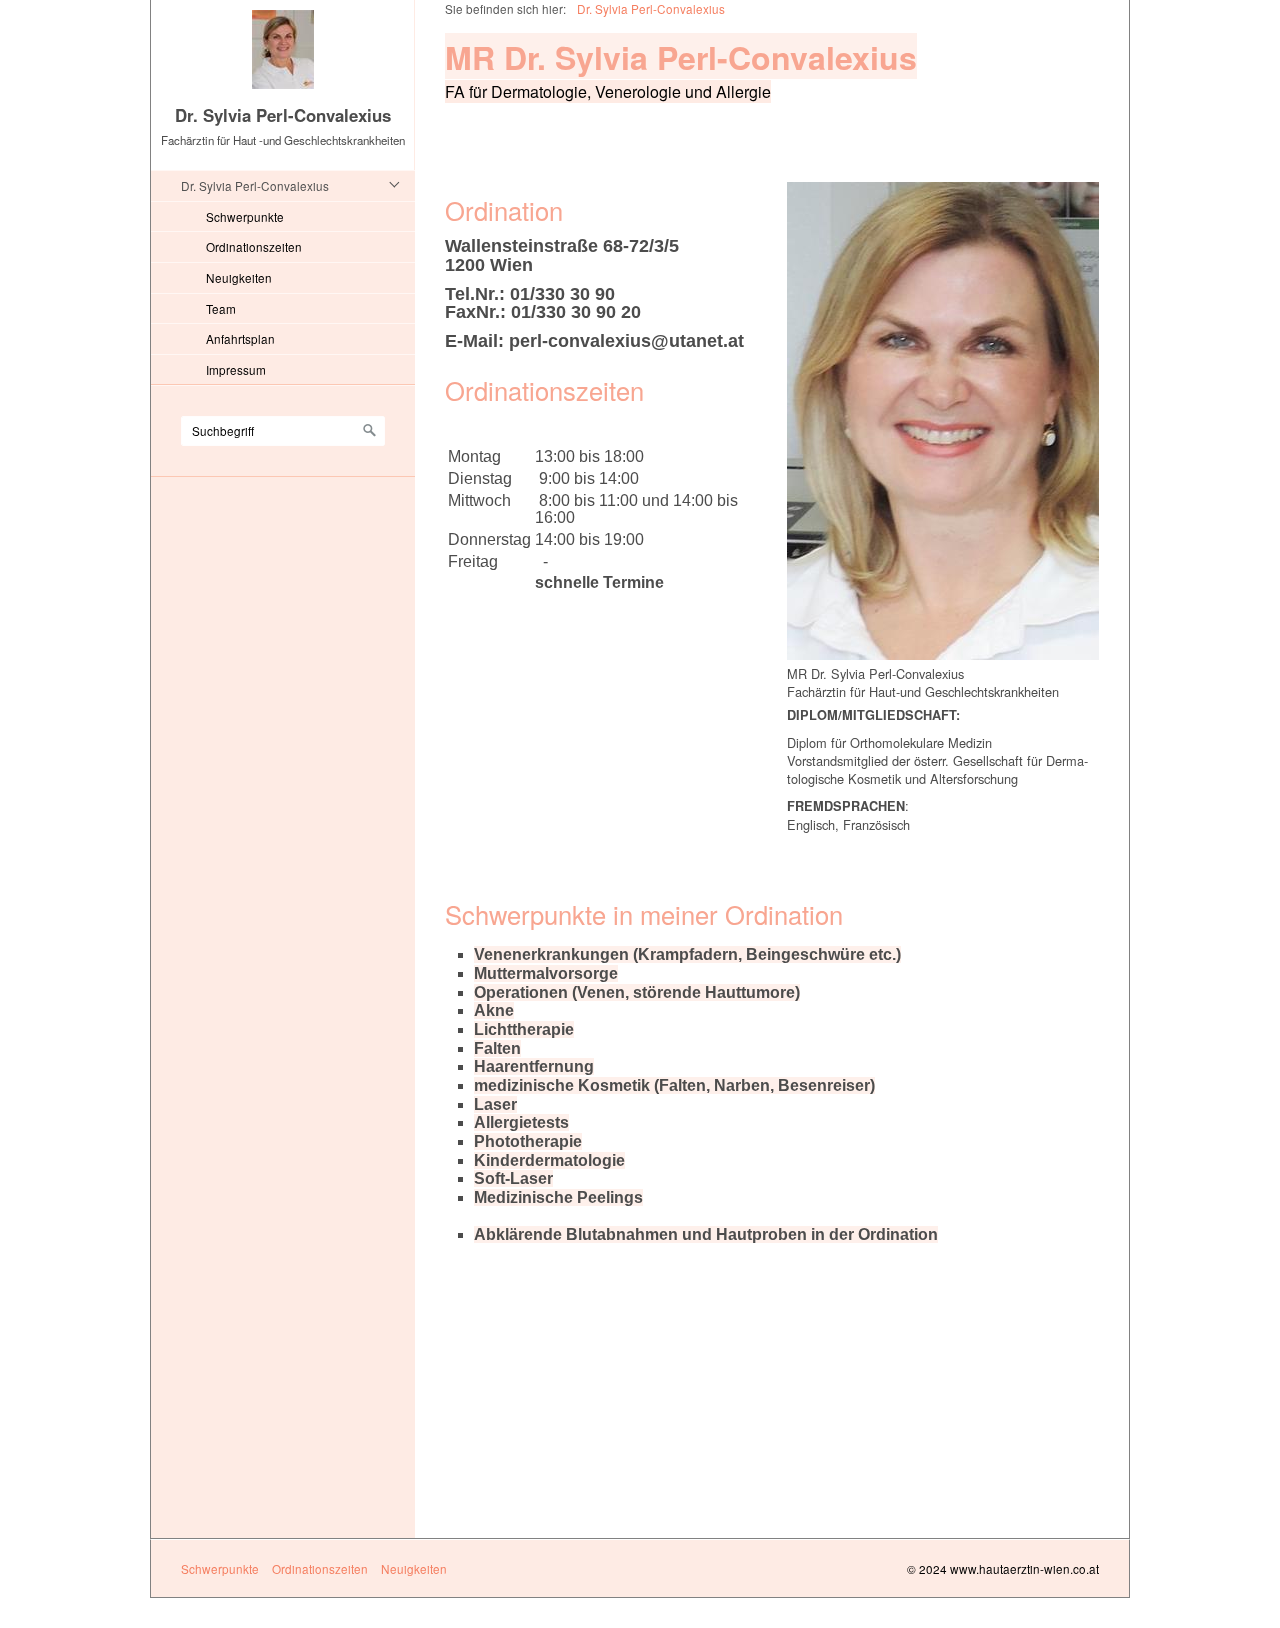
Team (221, 308)
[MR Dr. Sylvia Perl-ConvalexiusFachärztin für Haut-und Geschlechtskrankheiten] (943, 421)
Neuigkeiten (239, 277)
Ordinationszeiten (254, 246)
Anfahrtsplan (240, 338)
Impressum (236, 369)
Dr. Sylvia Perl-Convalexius (283, 115)
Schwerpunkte (245, 216)
